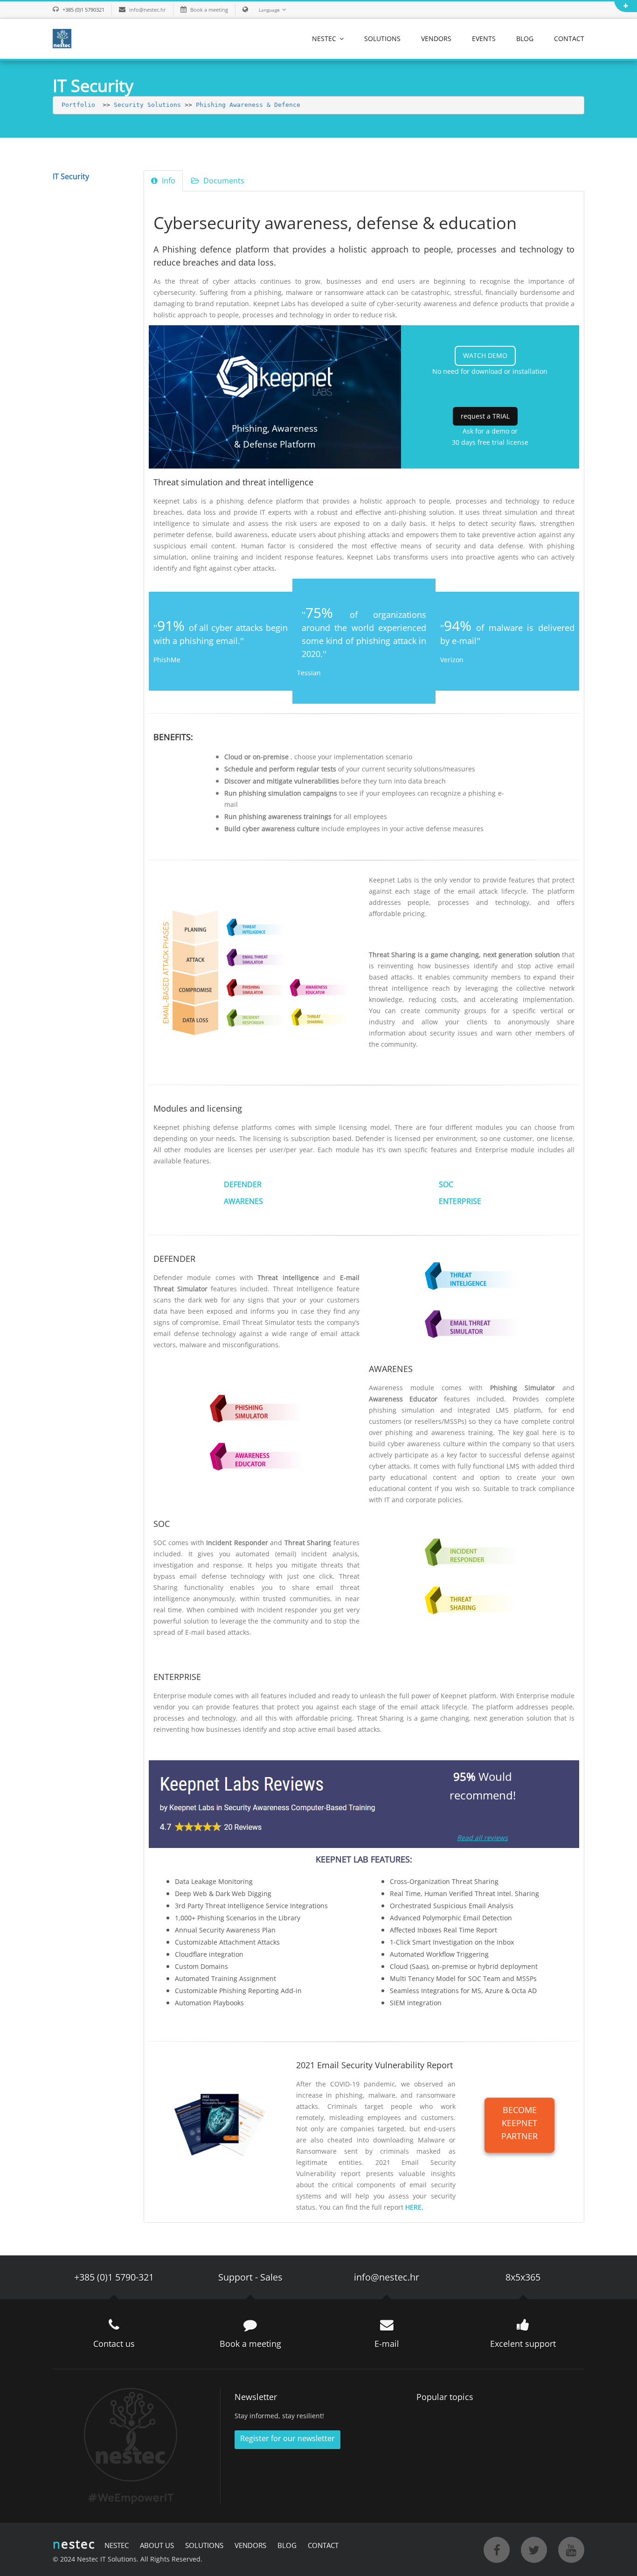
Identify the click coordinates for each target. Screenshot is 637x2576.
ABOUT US (157, 2545)
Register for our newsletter (287, 2438)
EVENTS (484, 38)
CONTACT (569, 38)
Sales (271, 2277)
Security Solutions (147, 105)
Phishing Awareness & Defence (248, 105)
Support (235, 2277)
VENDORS (436, 38)
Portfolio (78, 105)
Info (168, 181)
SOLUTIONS (382, 38)
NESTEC (325, 38)
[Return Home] (62, 38)
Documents (223, 181)
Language (269, 10)
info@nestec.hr (148, 10)
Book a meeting (209, 10)
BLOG (525, 38)
